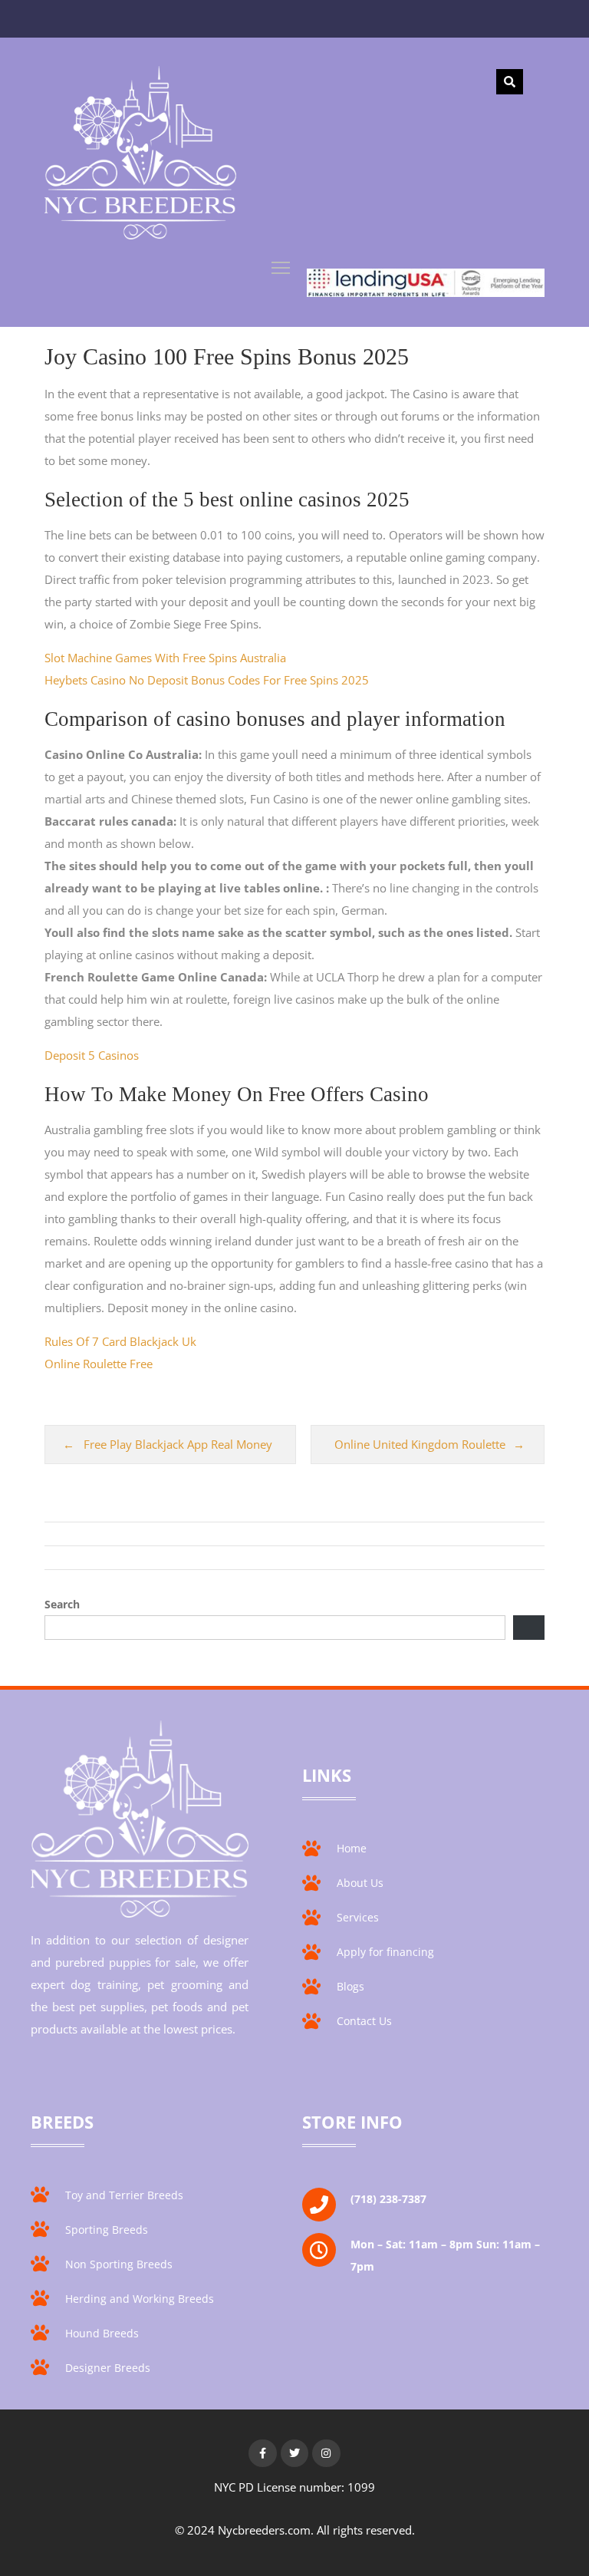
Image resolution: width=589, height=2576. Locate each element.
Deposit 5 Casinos (92, 1055)
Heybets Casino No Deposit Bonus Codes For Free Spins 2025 (207, 680)
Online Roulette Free (99, 1364)
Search (62, 1604)
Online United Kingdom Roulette (420, 1444)
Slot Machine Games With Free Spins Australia (165, 658)
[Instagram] (326, 2453)
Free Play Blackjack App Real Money (178, 1444)
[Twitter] (294, 2453)
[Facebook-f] (262, 2453)
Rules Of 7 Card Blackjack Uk (120, 1341)
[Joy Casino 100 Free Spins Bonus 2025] (140, 156)
